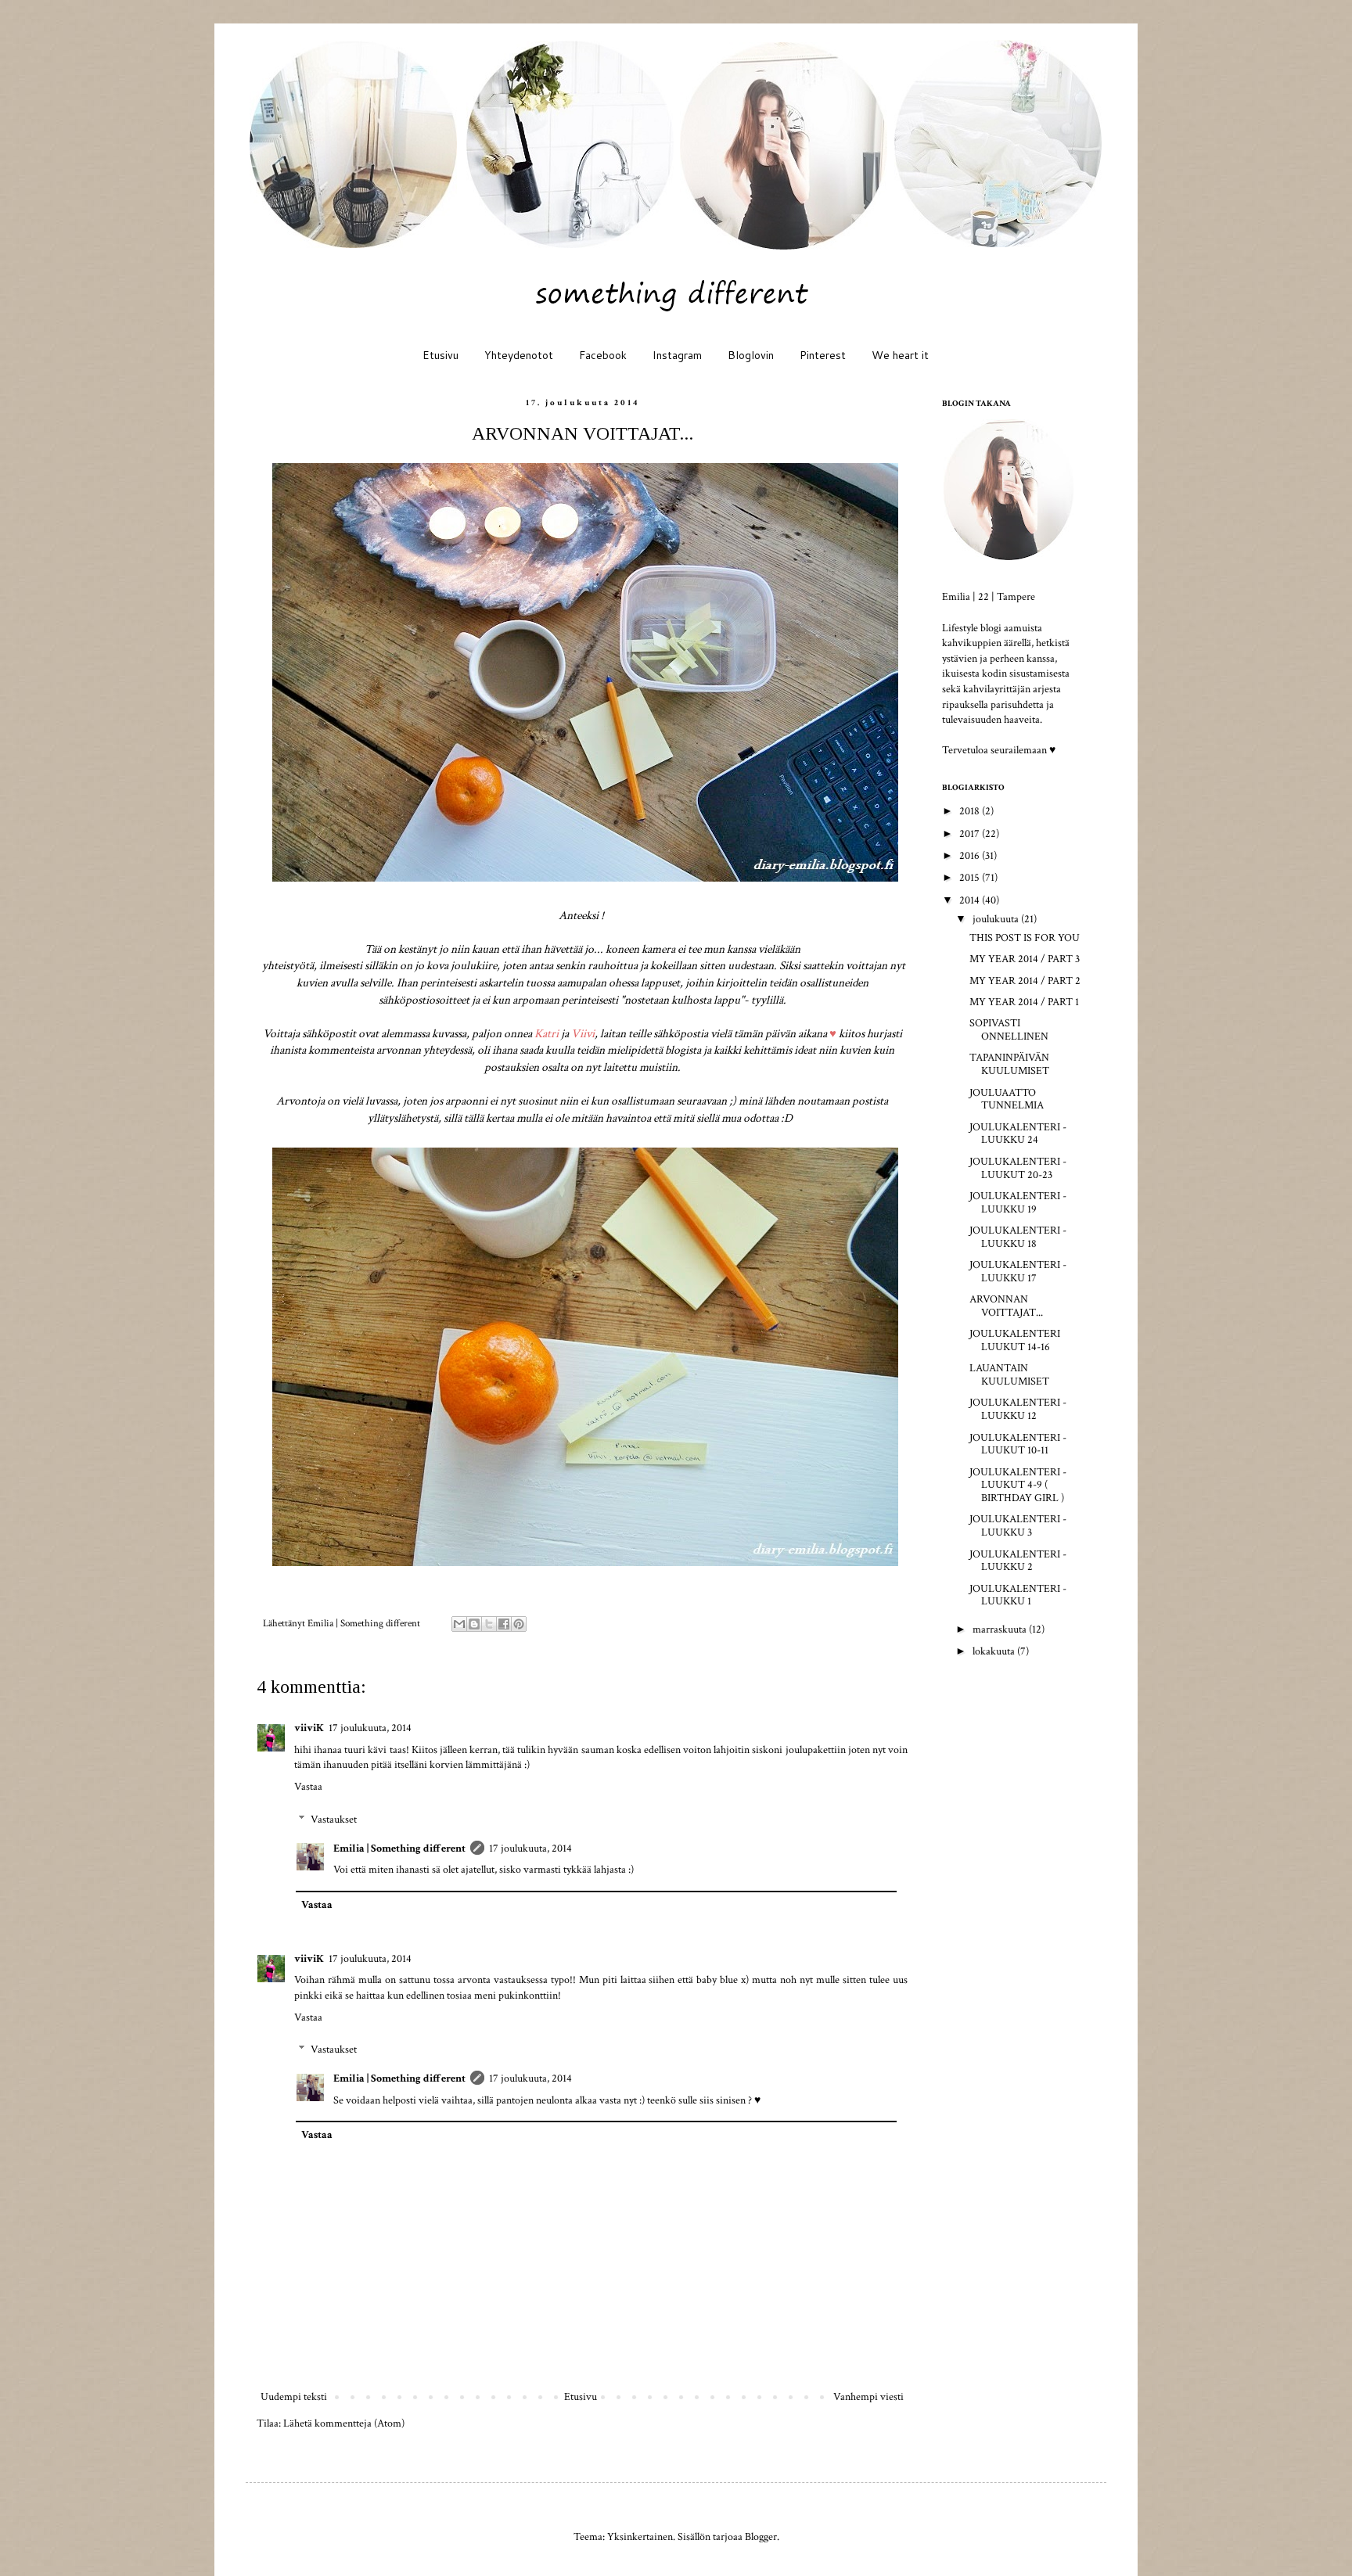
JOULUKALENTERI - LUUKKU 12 (1018, 1409)
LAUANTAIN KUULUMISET (1009, 1375)
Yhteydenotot (519, 355)
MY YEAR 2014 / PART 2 (1025, 981)
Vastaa (308, 1787)
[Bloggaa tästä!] (474, 1624)
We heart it (900, 355)
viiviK (309, 1728)
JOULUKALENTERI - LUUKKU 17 (1018, 1272)
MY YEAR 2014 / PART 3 (1025, 959)
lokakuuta (995, 1651)
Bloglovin (751, 355)
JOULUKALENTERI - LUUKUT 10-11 (1018, 1444)
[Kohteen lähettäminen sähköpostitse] (459, 1624)
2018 (971, 811)
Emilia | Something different (399, 1848)
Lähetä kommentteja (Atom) (344, 2423)
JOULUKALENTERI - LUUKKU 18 (1018, 1237)
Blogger (761, 2537)
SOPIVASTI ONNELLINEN (1009, 1030)
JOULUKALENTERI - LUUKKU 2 (1018, 1561)
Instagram (677, 355)
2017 (971, 834)
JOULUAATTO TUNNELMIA (1007, 1099)
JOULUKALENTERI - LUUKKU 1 (1018, 1595)
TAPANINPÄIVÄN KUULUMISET (1009, 1064)
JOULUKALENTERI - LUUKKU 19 (1018, 1203)
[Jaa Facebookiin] (504, 1624)
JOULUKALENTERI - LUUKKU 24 (1018, 1134)
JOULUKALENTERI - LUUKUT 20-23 (1018, 1168)
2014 (971, 900)
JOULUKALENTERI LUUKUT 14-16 (1015, 1340)
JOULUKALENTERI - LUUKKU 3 (1018, 1526)
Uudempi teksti (294, 2397)
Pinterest (823, 355)
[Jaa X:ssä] (489, 1624)
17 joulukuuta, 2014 (370, 1728)
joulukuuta (997, 919)
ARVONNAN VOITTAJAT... (1006, 1306)
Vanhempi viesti (868, 2397)
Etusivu (440, 355)
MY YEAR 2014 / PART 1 (1024, 1002)
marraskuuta (1001, 1629)
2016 (971, 856)
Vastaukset (334, 1820)
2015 (971, 878)
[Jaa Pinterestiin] (519, 1624)
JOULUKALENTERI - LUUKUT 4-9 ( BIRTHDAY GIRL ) (1018, 1486)
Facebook (603, 355)
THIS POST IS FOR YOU (1025, 938)
